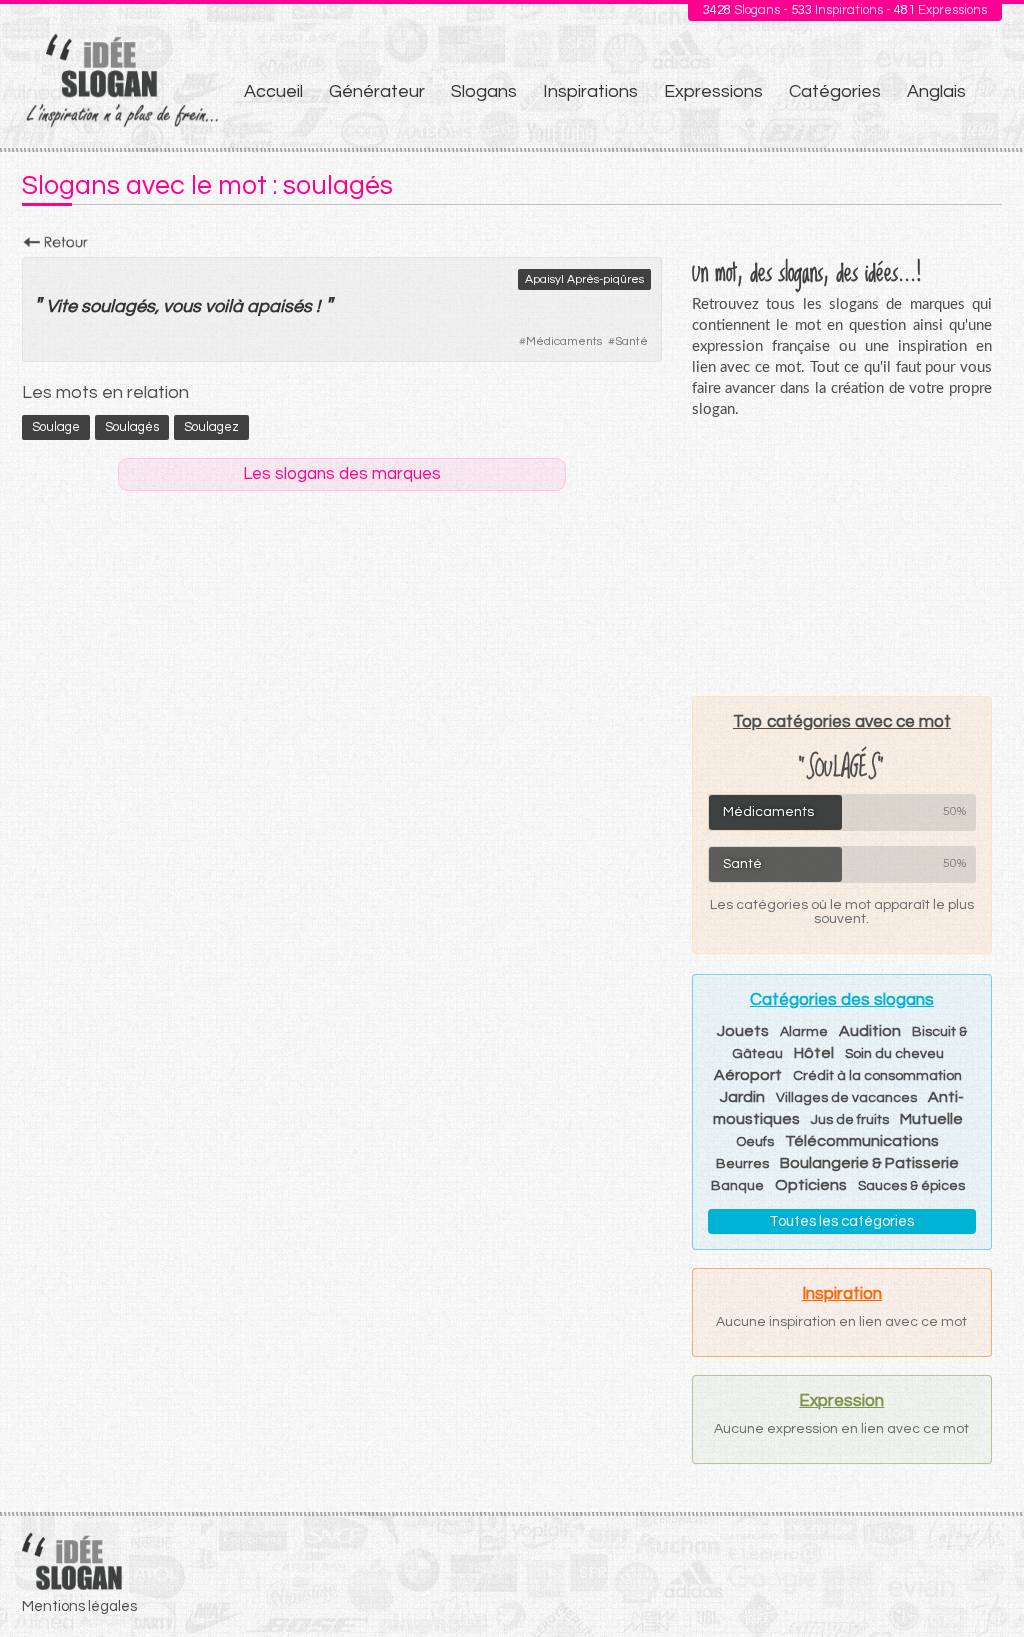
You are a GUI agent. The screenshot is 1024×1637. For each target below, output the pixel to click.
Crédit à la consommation (877, 1076)
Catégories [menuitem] (835, 91)
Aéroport (748, 1075)
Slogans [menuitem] (484, 91)
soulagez (211, 427)
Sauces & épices (911, 1186)
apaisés (279, 306)
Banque (737, 1186)
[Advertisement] (842, 557)
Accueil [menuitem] (273, 91)
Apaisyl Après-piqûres (584, 279)
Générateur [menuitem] (377, 91)
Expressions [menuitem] (713, 91)
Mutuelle (931, 1119)
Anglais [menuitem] (936, 91)
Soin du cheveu (894, 1054)
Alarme (804, 1032)
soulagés (118, 306)
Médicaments (564, 341)
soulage (56, 427)
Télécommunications (862, 1141)
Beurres (742, 1164)
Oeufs (755, 1142)
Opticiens (811, 1185)
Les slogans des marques (342, 474)
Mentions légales (79, 1606)
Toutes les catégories (841, 1221)
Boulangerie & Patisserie (869, 1163)
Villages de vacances (846, 1098)
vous (182, 306)
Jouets (743, 1031)
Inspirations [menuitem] (590, 91)
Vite (61, 306)
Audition (870, 1031)
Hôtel (814, 1053)
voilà (224, 306)
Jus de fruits (850, 1120)
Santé (631, 341)
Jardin (742, 1097)
